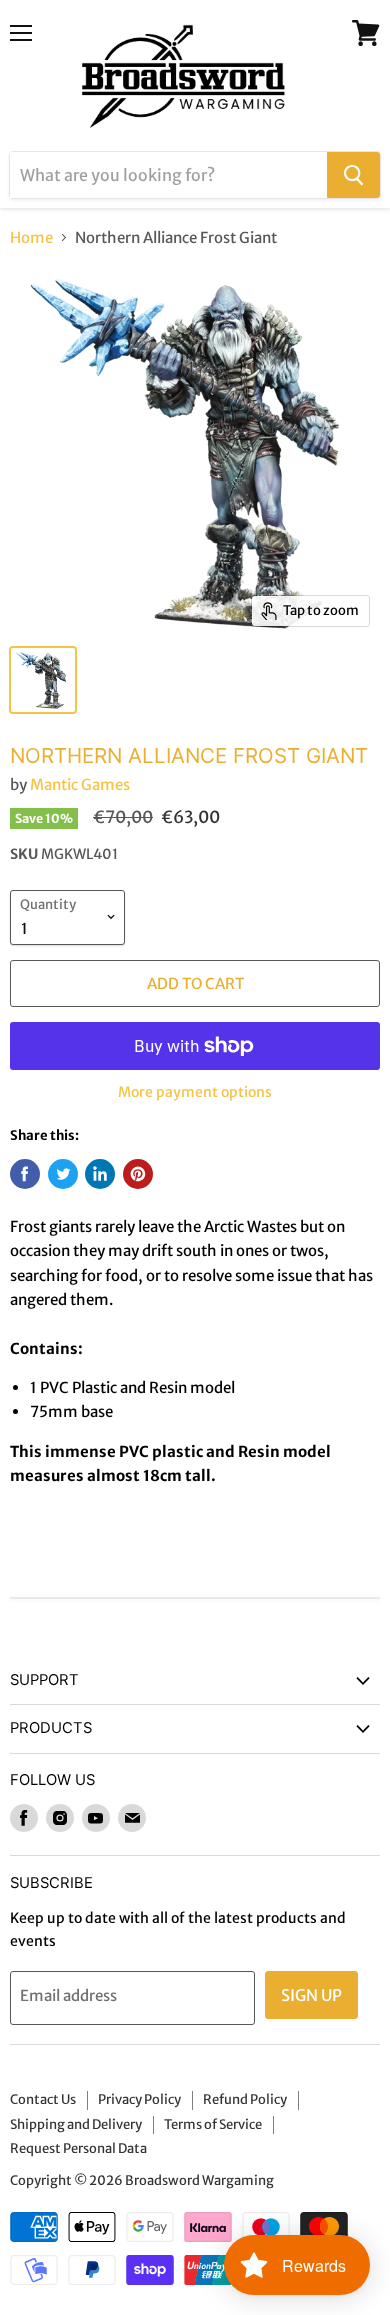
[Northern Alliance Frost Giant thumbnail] (43, 680)
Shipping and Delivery (76, 2124)
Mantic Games (80, 784)
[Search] (353, 175)
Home (31, 237)
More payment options (195, 1092)
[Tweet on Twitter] (63, 1174)
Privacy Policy (139, 2099)
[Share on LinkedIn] (100, 1174)
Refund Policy (245, 2099)
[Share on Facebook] (25, 1174)
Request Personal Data (78, 2148)
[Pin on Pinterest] (138, 1174)
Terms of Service (213, 2124)
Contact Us (43, 2099)
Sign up (311, 1995)
